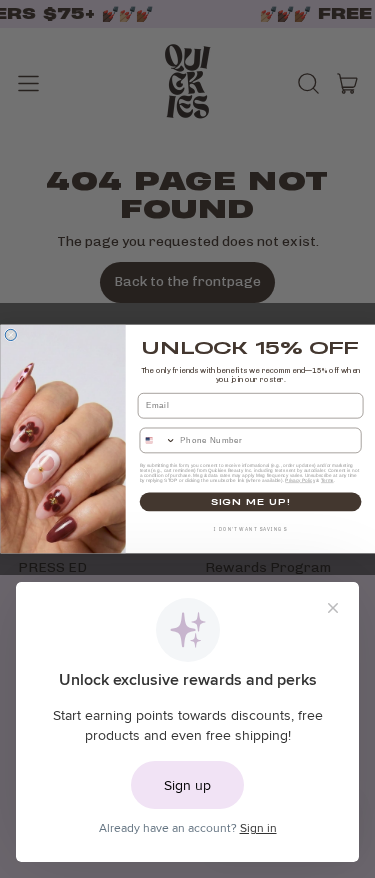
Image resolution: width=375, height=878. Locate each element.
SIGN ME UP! (250, 502)
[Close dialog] (10, 334)
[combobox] (158, 440)
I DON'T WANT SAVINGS (250, 530)
